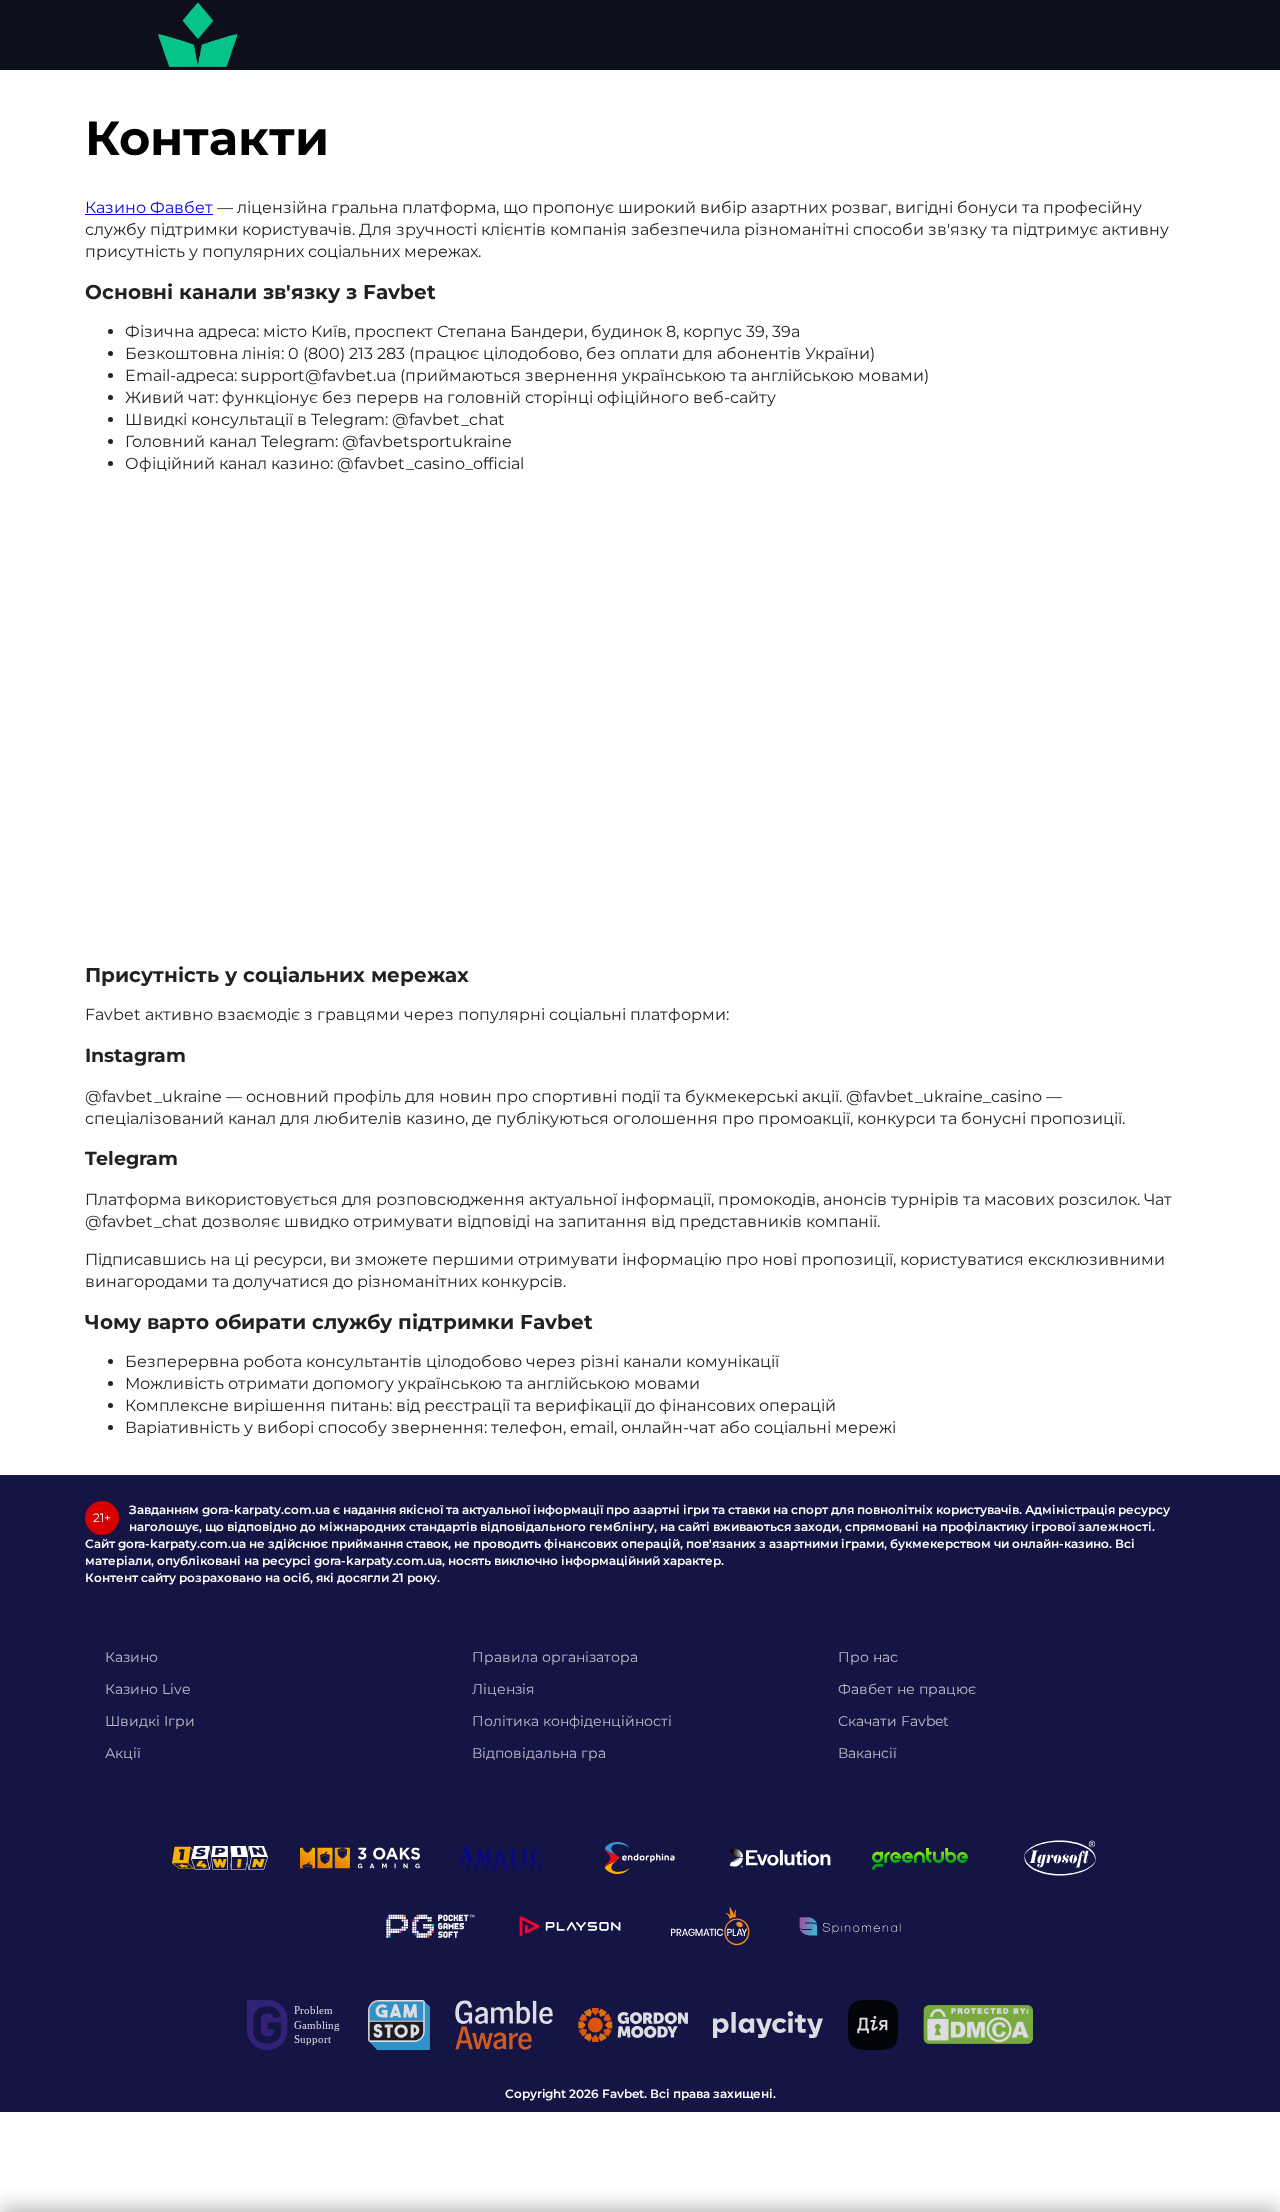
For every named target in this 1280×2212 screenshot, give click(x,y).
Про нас (868, 1657)
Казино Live (147, 1689)
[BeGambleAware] (504, 2025)
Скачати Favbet (893, 1721)
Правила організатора (555, 1657)
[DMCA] (978, 2024)
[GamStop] (399, 2025)
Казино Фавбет (149, 207)
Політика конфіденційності (572, 1721)
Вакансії (867, 1753)
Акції (123, 1753)
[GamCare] (295, 2025)
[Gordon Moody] (633, 2025)
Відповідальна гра (539, 1753)
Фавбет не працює (907, 1689)
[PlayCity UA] (768, 2024)
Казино (131, 1657)
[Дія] (873, 2025)
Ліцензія (503, 1689)
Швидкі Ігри (150, 1721)
